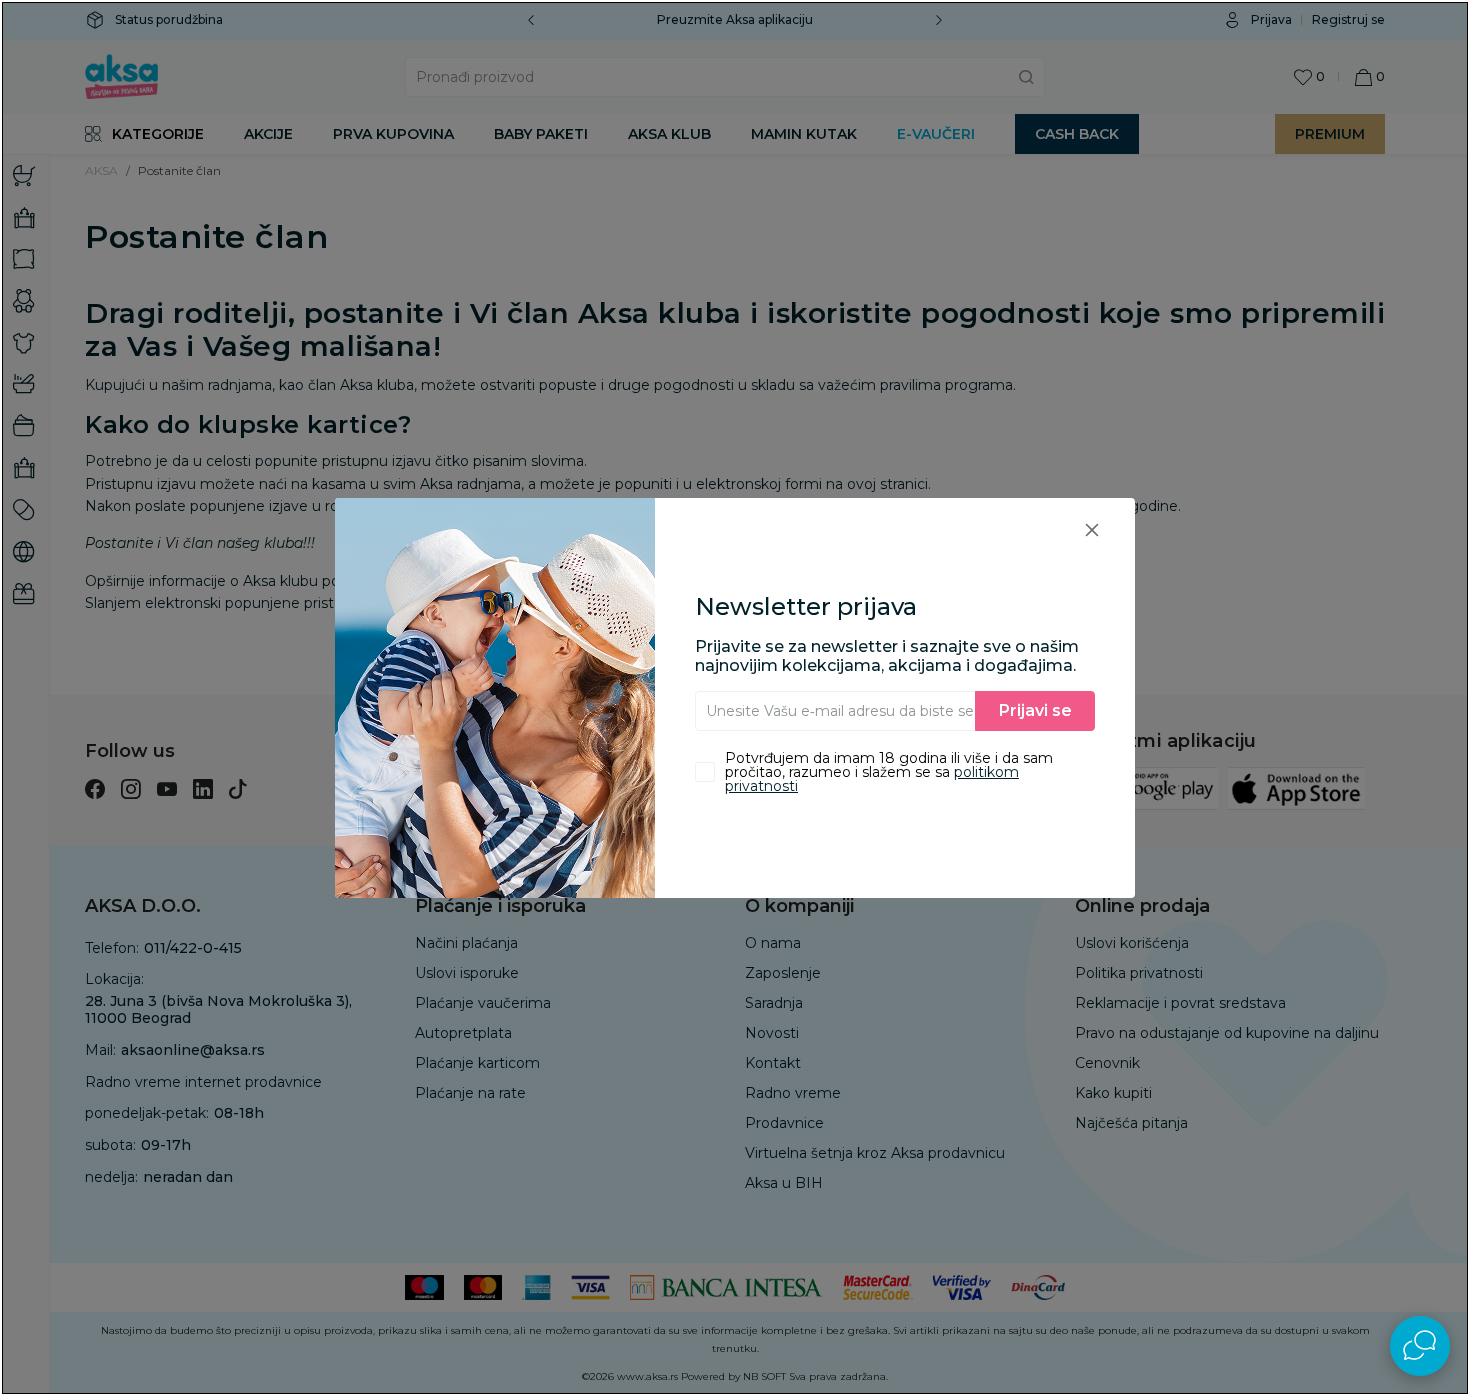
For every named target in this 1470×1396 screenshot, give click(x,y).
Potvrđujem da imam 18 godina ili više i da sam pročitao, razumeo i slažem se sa (889, 772)
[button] (1092, 529)
